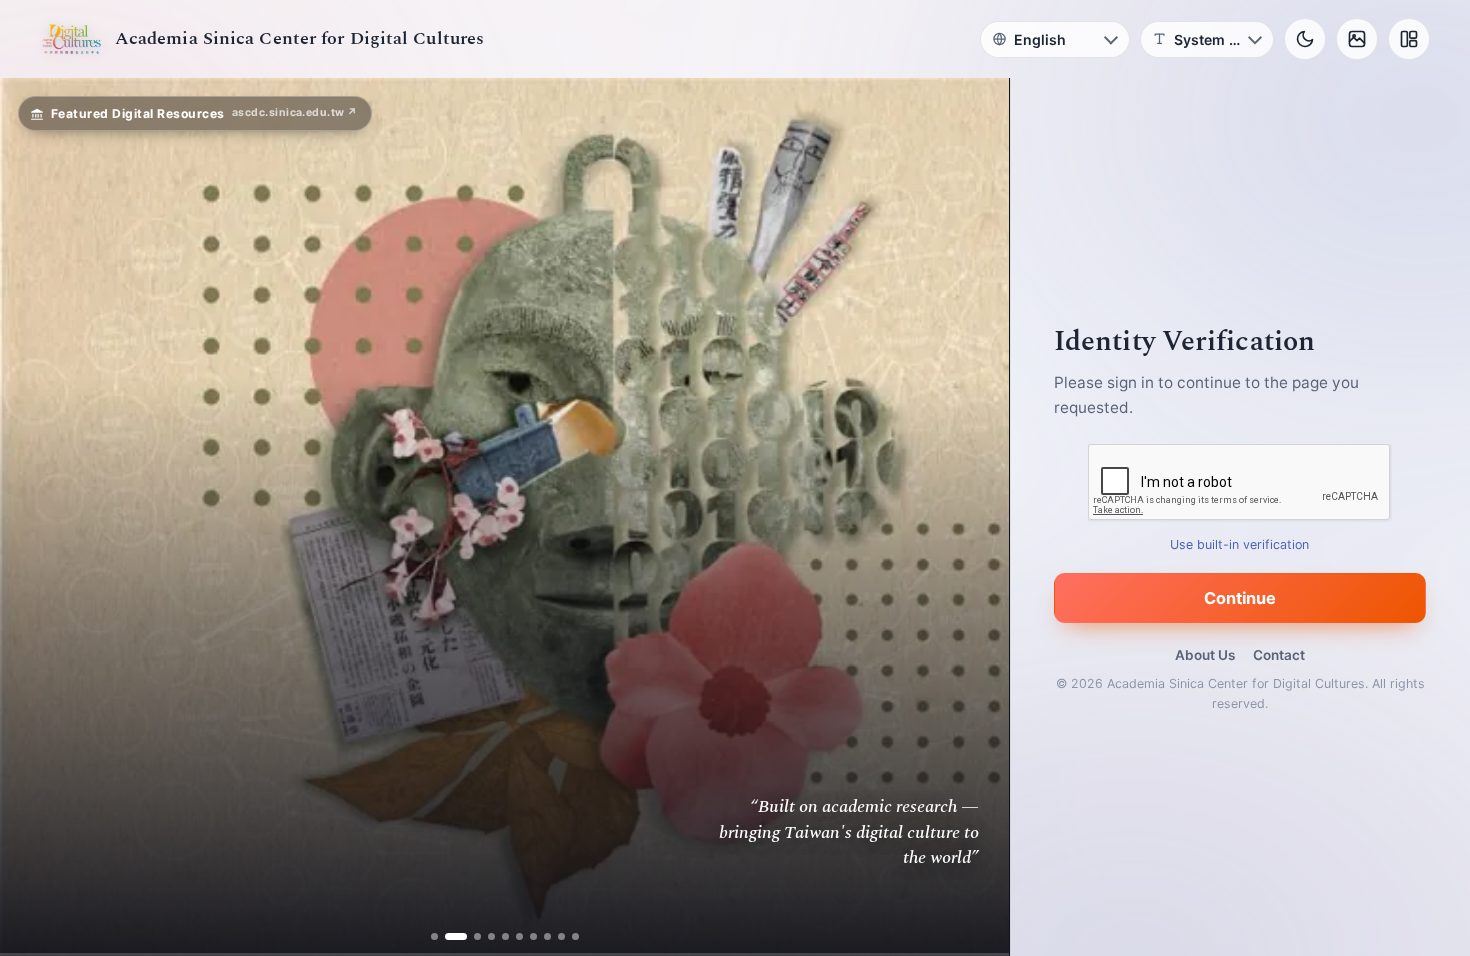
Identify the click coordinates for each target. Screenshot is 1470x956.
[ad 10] (575, 936)
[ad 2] (448, 936)
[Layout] (1409, 39)
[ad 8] (547, 936)
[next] (973, 517)
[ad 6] (519, 936)
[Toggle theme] (1305, 39)
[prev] (36, 517)
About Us (1205, 655)
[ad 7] (533, 936)
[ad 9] (561, 936)
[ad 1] (434, 936)
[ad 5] (505, 936)
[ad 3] (470, 936)
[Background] (1357, 39)
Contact (1279, 655)
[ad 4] (491, 936)
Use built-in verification (1240, 544)
